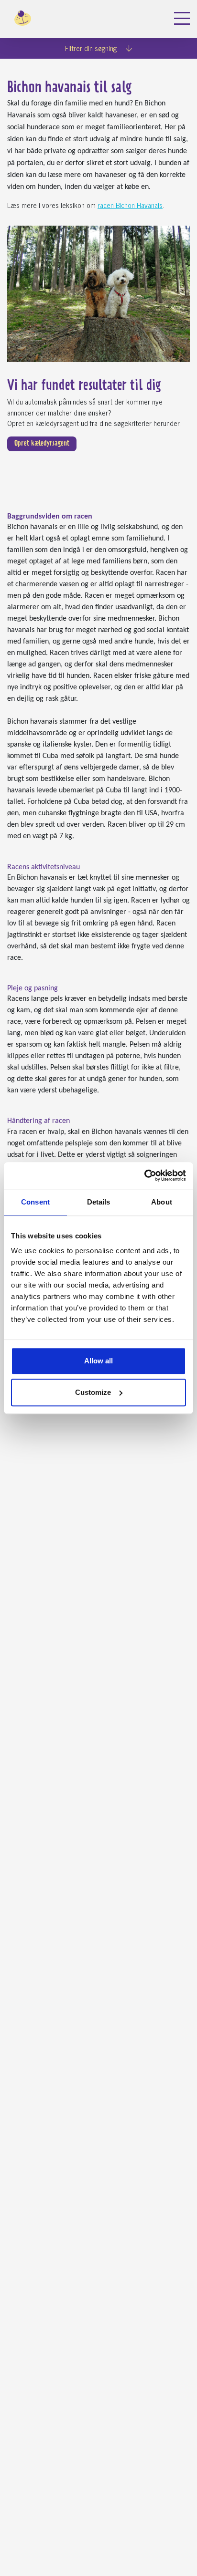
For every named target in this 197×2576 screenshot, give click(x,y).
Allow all (98, 1361)
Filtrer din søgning (92, 48)
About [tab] (162, 1202)
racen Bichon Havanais (130, 205)
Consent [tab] (35, 1202)
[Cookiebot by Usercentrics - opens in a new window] (144, 1175)
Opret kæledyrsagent (42, 444)
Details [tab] (99, 1202)
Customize (93, 1392)
